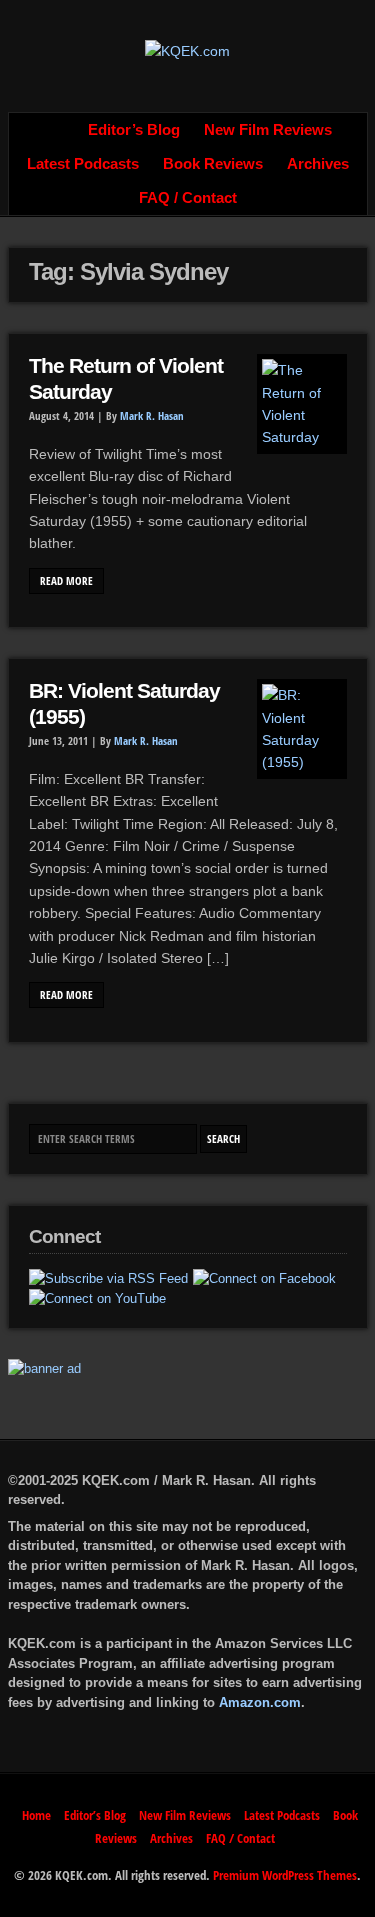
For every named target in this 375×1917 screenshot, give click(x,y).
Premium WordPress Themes (285, 1875)
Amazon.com (260, 1702)
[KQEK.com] (187, 51)
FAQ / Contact (188, 198)
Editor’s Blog (134, 130)
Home (54, 130)
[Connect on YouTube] (97, 1299)
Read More (66, 581)
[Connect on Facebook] (264, 1279)
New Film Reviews (268, 130)
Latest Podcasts (83, 164)
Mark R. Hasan (152, 416)
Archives (318, 164)
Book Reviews (213, 164)
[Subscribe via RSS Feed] (108, 1279)
